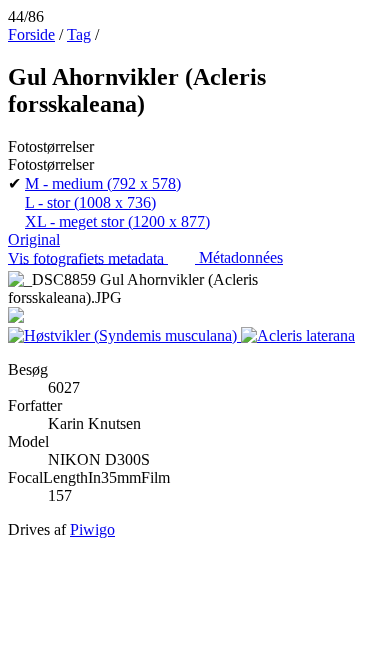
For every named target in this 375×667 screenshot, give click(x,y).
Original (34, 239)
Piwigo (92, 529)
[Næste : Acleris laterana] (298, 335)
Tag (79, 34)
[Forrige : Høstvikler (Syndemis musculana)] (124, 335)
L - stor (90, 202)
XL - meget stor (117, 221)
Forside (31, 34)
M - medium (103, 183)
